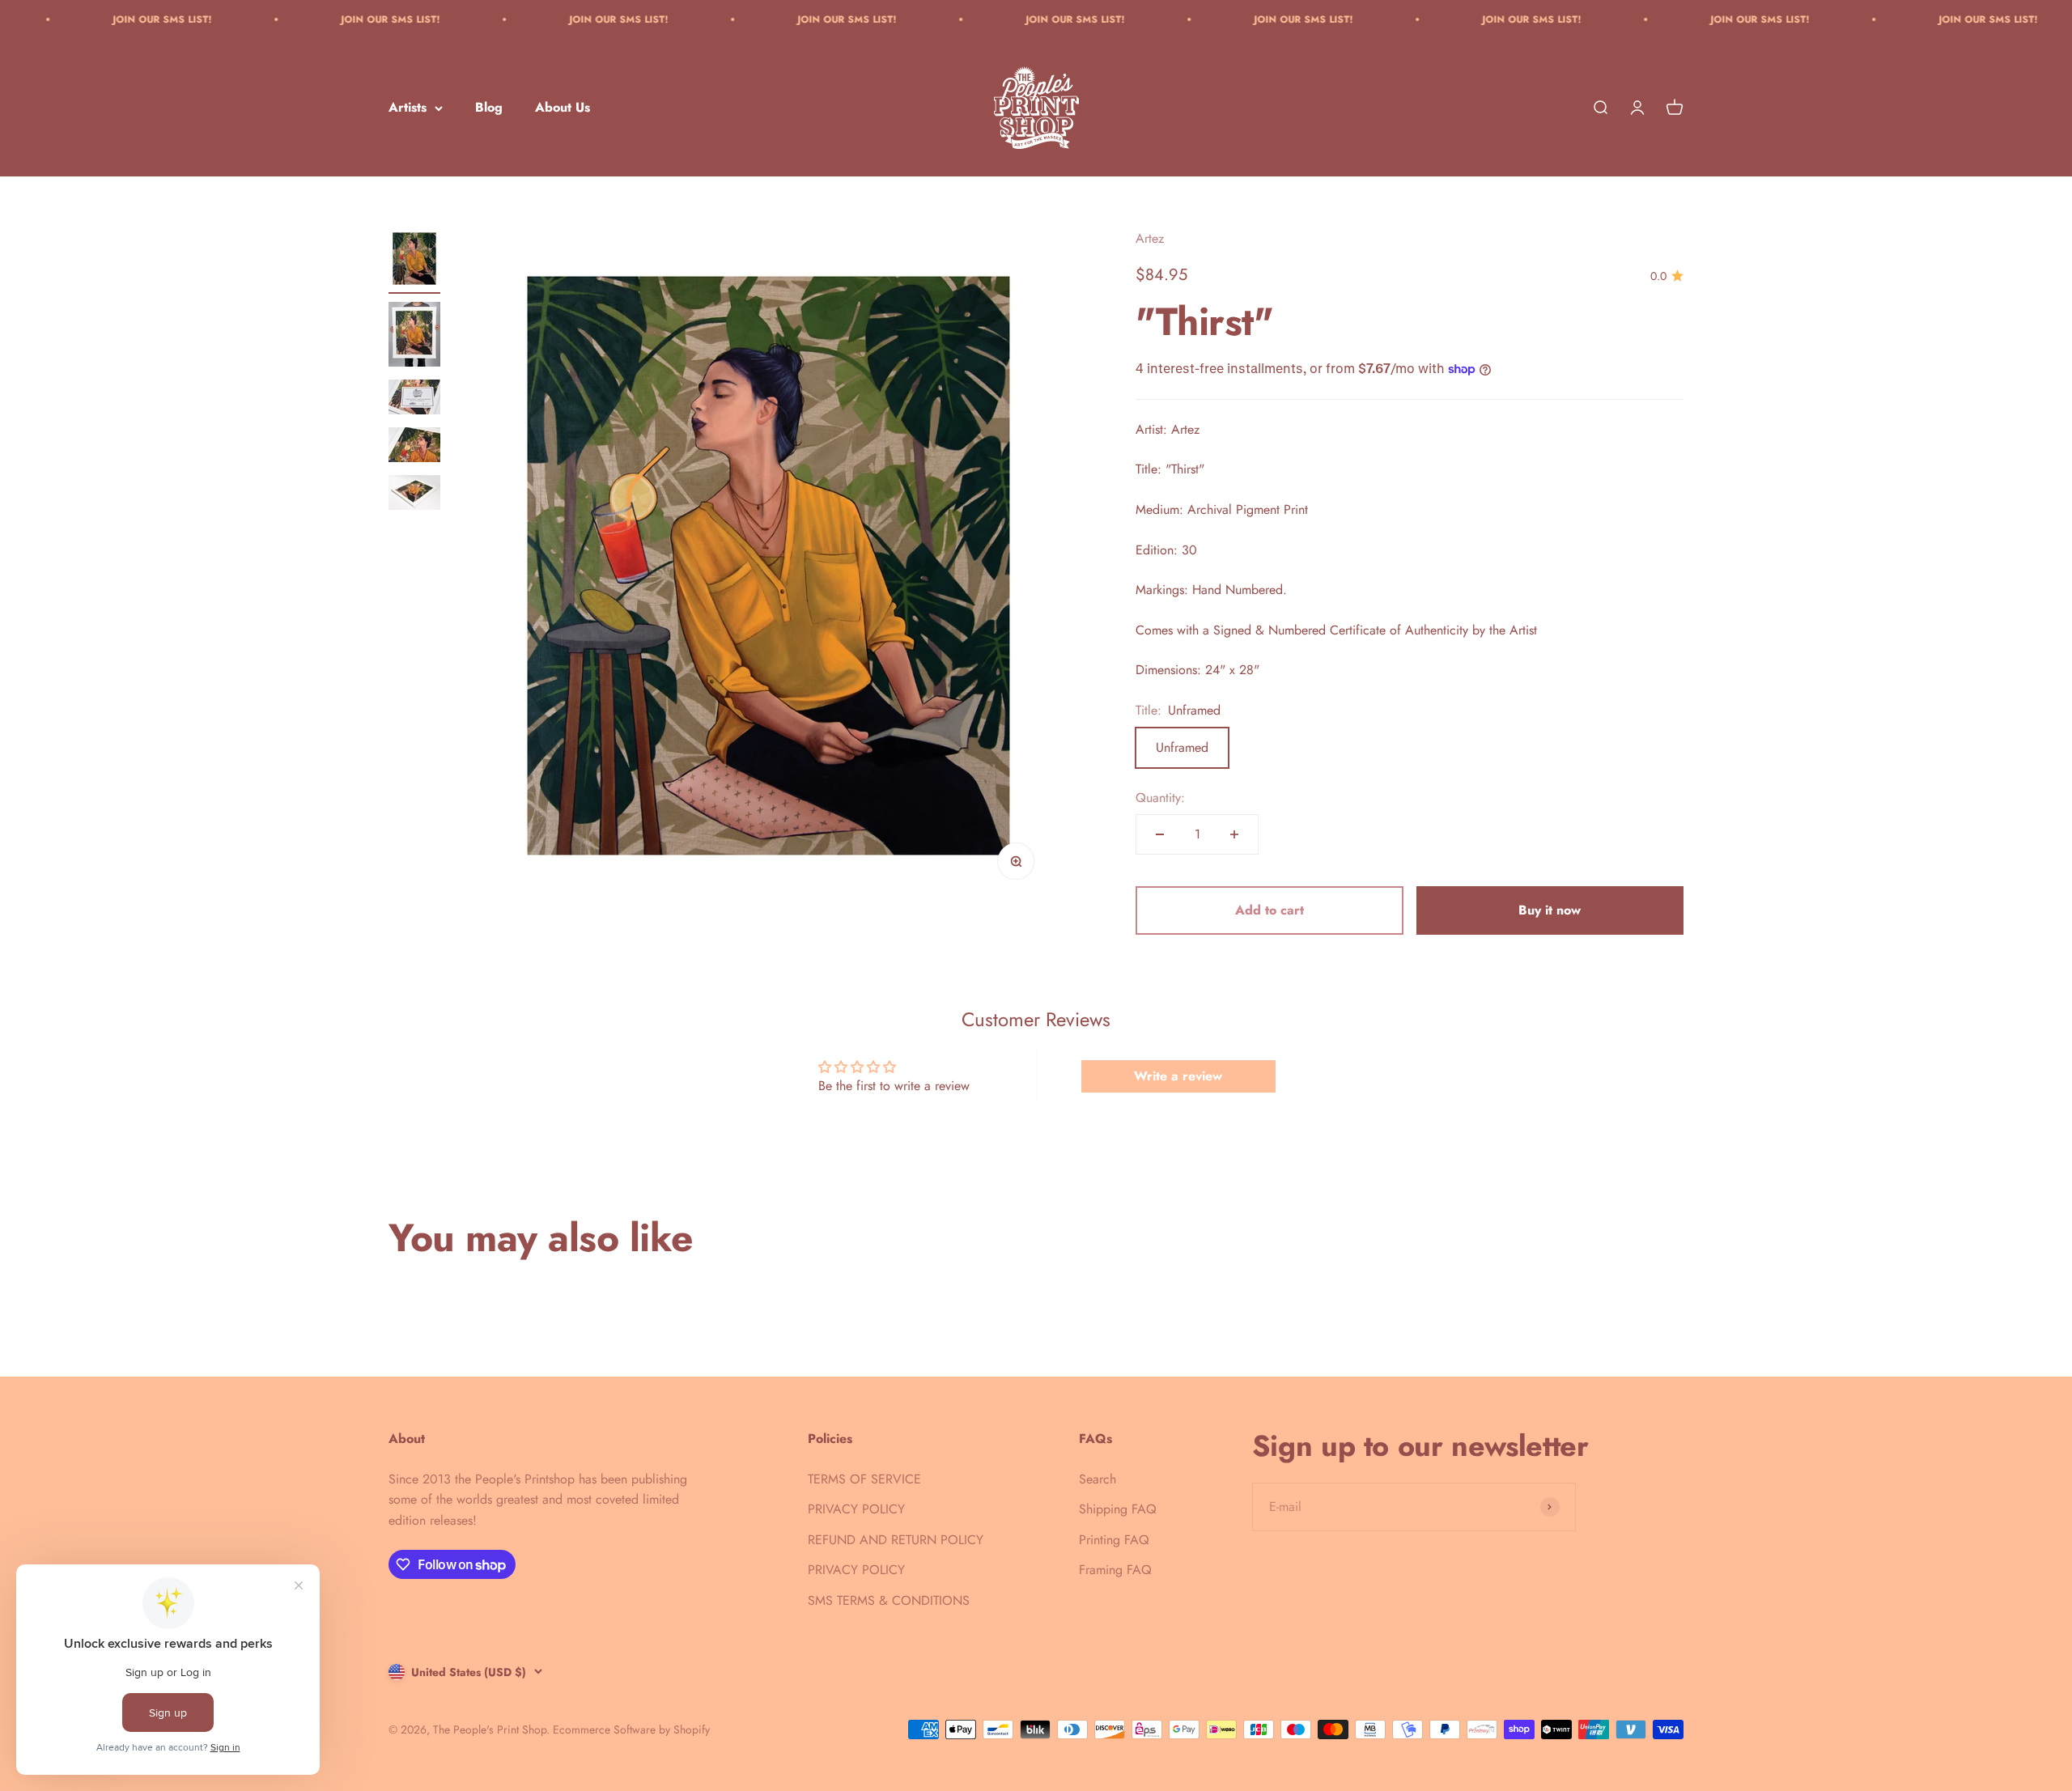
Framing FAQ (1115, 1570)
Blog (489, 108)
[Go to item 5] (414, 495)
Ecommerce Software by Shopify (631, 1729)
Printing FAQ (1114, 1540)
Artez (1150, 238)
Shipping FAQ (1118, 1509)
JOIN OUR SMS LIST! (264, 19)
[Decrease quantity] (1160, 834)
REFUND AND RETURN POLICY (896, 1540)
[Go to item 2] (414, 337)
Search (1098, 1479)
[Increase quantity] (1234, 834)
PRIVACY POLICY (856, 1509)
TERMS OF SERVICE (864, 1479)
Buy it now (1550, 910)
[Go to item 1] (414, 261)
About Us (563, 108)
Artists (408, 108)
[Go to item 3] (414, 399)
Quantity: (1160, 798)
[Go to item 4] (414, 447)
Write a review (1178, 1076)
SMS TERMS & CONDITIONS (889, 1600)
